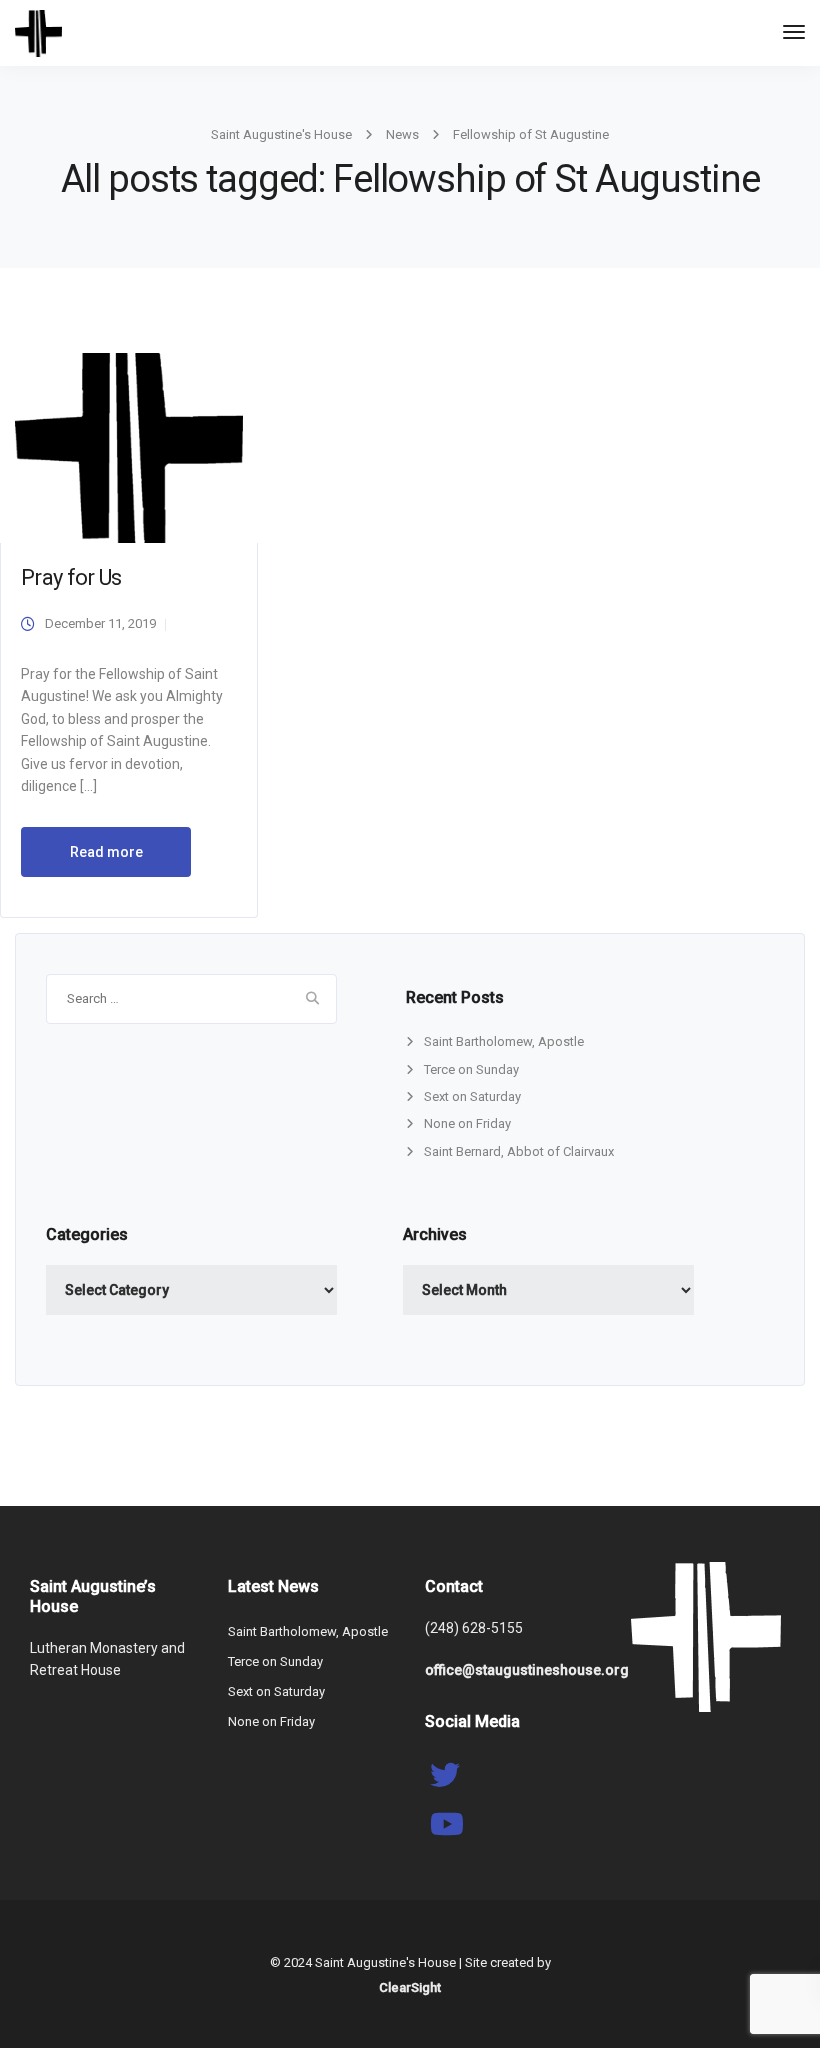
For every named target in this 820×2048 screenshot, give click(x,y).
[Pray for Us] (129, 446)
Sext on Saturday (472, 1096)
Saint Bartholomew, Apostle (504, 1041)
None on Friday (467, 1123)
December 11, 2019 (100, 623)
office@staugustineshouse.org (527, 1670)
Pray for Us (71, 577)
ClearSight (410, 1987)
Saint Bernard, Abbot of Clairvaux (519, 1151)
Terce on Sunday (471, 1069)
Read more (106, 852)
